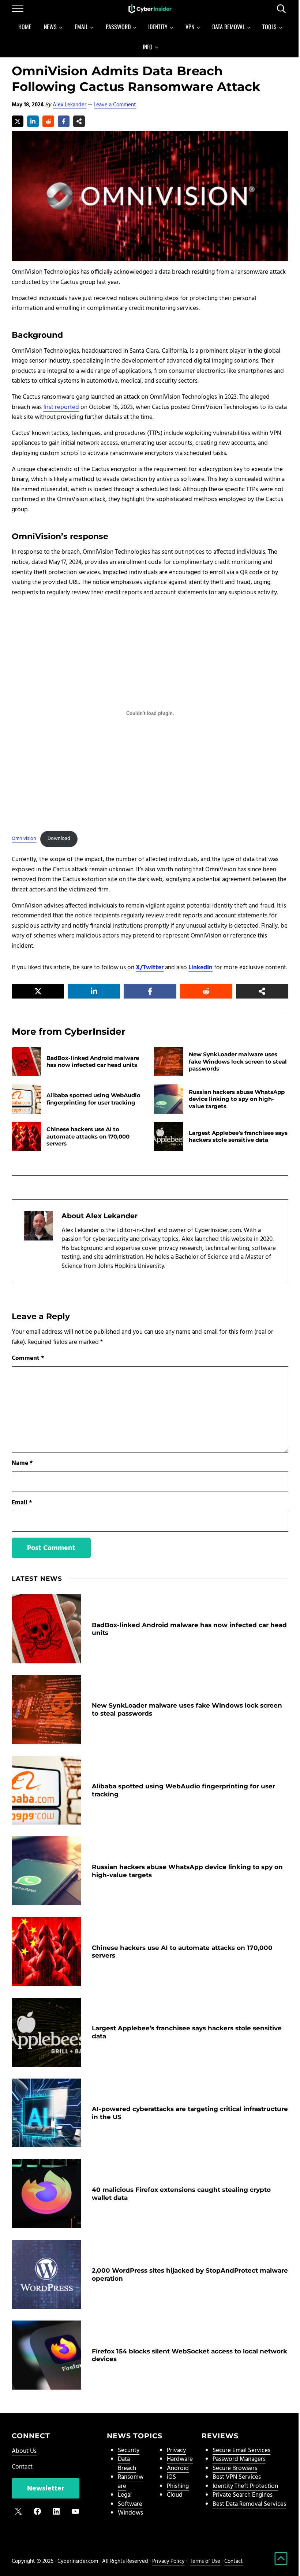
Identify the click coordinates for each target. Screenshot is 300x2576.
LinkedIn (200, 968)
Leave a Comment (115, 105)
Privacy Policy (168, 2561)
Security (129, 2450)
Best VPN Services (237, 2477)
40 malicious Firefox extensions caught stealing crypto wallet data (181, 2194)
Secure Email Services (241, 2450)
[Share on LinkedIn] (33, 121)
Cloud (175, 2495)
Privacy (176, 2450)
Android (178, 2468)
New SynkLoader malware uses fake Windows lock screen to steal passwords (238, 1061)
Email (22, 1503)
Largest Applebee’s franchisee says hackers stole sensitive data (238, 1136)
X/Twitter (150, 968)
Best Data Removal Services (249, 2504)
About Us (24, 2451)
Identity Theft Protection (245, 2486)
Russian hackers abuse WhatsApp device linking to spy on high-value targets (237, 1099)
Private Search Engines (243, 2495)
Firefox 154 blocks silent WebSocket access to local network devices (190, 2355)
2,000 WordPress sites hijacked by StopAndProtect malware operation (190, 2274)
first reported (61, 407)
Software (130, 2504)
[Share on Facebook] (64, 121)
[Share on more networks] (79, 121)
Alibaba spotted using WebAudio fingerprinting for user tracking (93, 1099)
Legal (125, 2495)
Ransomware (131, 2482)
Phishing (178, 2486)
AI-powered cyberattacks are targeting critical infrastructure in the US (190, 2113)
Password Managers (239, 2459)
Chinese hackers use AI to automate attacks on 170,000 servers (88, 1136)
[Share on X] (18, 121)
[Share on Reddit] (48, 121)
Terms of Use (205, 2561)
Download (59, 839)
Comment (28, 1358)
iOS (171, 2477)
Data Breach (127, 2464)
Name (22, 1463)
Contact (22, 2467)
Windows (130, 2513)
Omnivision (24, 839)
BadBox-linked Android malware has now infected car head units (93, 1061)
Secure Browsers (235, 2468)
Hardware (180, 2459)
